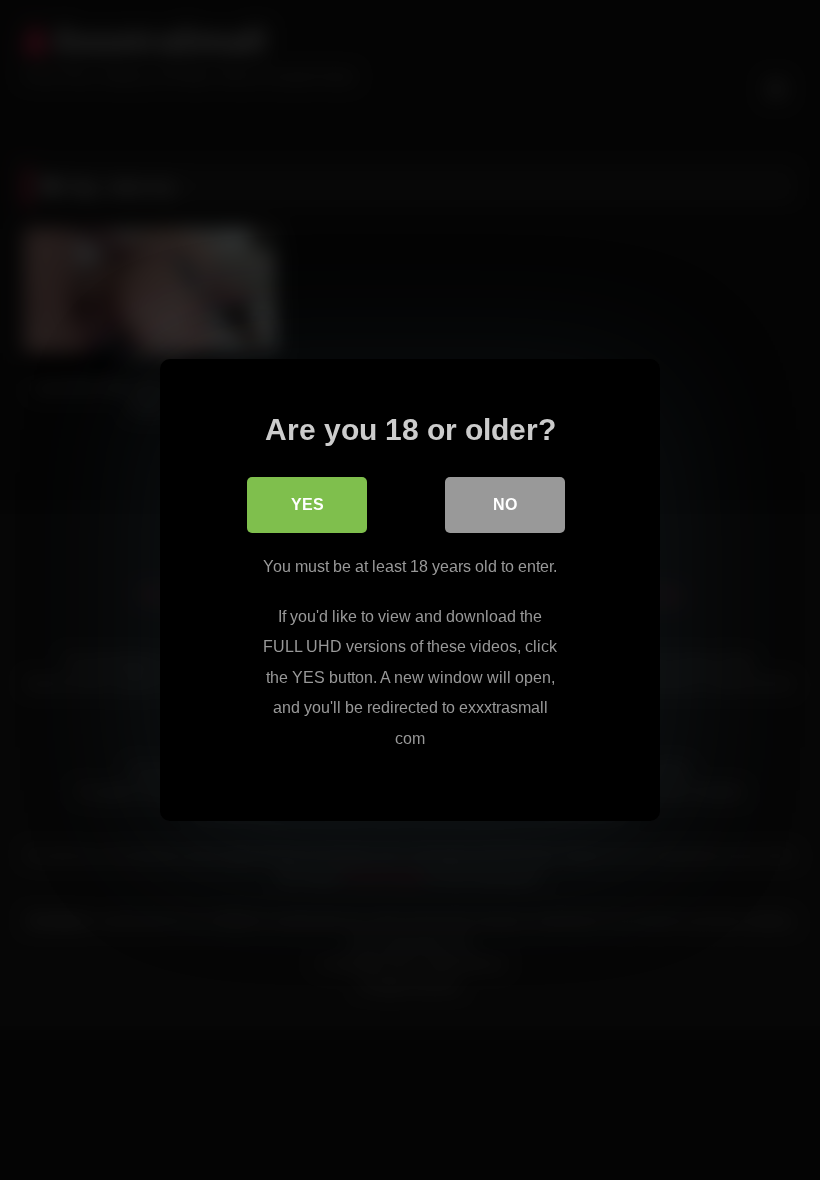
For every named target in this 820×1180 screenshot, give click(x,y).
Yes (307, 504)
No (505, 504)
